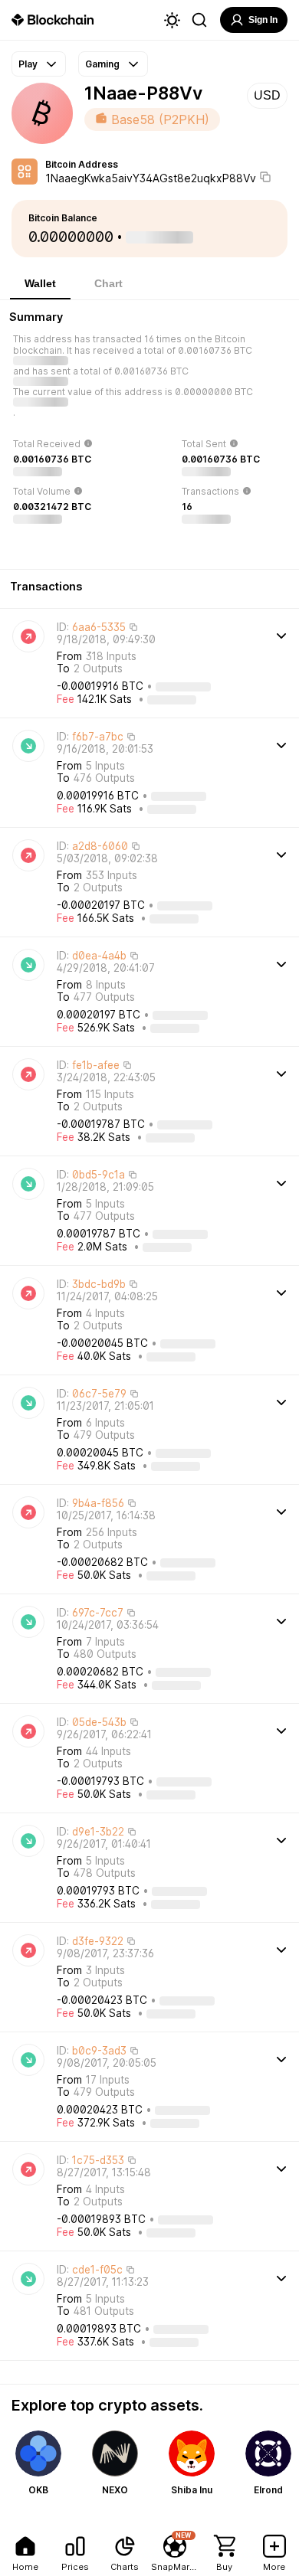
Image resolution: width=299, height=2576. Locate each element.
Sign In (263, 20)
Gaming (102, 64)
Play (28, 64)
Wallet (40, 283)
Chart (108, 283)
